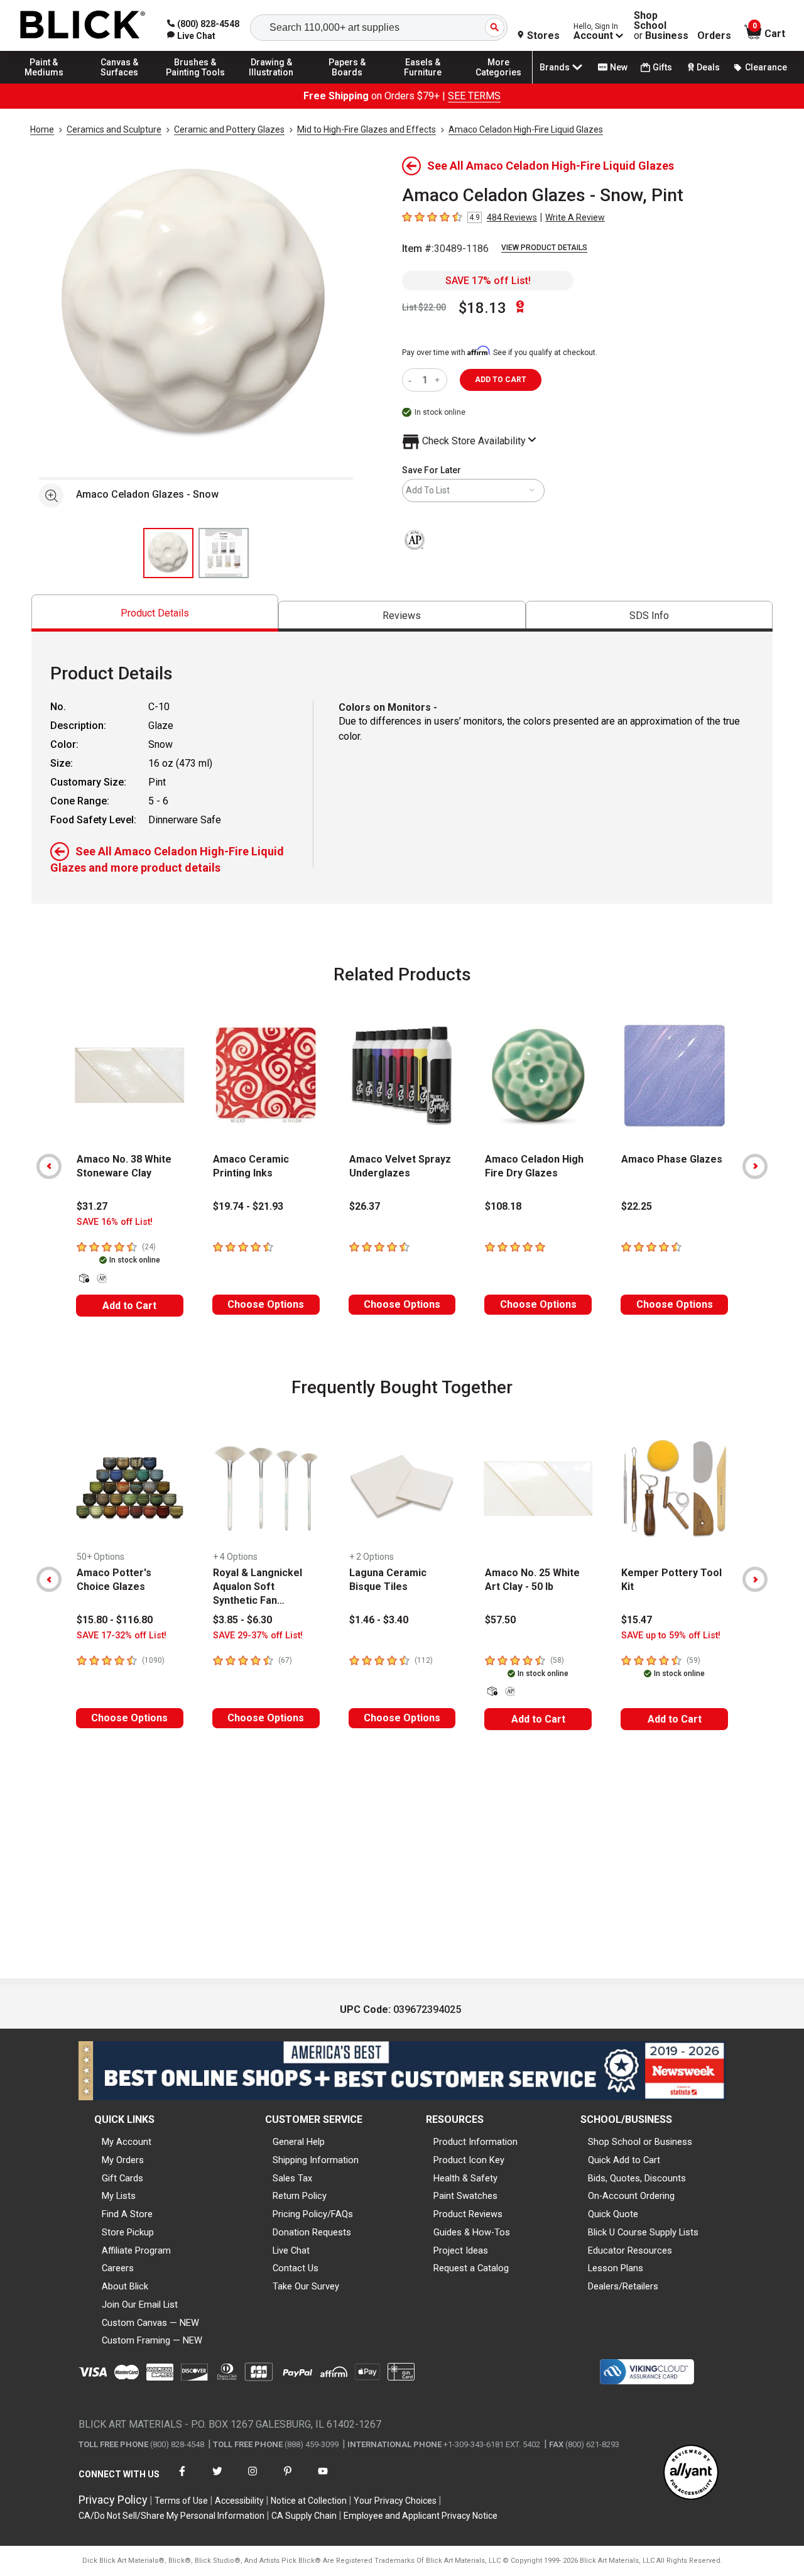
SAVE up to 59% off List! (671, 1636)
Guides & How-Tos (472, 2232)
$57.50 (500, 1620)
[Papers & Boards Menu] (347, 83)
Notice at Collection (309, 2501)
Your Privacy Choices (395, 2501)
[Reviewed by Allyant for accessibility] (691, 2473)
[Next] (755, 1166)
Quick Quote (613, 2214)
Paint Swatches (465, 2196)
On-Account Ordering (631, 2196)
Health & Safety (465, 2178)
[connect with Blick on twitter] (217, 2479)
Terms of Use (181, 2501)
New (619, 67)
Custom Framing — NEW (152, 2340)
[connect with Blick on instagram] (253, 2479)
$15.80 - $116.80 (115, 1620)
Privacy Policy (113, 2500)
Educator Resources (630, 2250)
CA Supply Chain (304, 2516)
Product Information (475, 2142)
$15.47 (637, 1620)
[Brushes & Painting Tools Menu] (195, 83)
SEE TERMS (474, 96)
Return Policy (300, 2196)
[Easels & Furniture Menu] (423, 83)
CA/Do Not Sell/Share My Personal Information (171, 2516)
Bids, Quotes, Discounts (637, 2178)
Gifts (662, 67)
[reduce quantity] (412, 380)
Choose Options (266, 1304)
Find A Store (127, 2214)
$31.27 (92, 1206)
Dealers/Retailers (623, 2286)
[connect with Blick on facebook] (182, 2479)
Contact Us (296, 2268)
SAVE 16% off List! (115, 1222)
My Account (127, 2142)
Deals (708, 67)
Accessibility (239, 2501)
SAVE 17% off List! (488, 281)
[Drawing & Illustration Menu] (271, 83)
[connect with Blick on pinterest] (288, 2479)
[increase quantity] (439, 380)
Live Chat (291, 2250)
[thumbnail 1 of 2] (168, 553)
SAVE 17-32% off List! (122, 1636)
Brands (555, 67)
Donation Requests (312, 2232)
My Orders (123, 2160)
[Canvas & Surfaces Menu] (120, 83)
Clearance (766, 67)
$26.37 (365, 1206)
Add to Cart (129, 1306)
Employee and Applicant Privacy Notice (421, 2516)
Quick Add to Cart (624, 2160)
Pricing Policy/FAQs (313, 2214)
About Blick (125, 2286)
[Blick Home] (83, 25)
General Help (299, 2142)
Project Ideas (461, 2250)
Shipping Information (316, 2160)
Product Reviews (468, 2214)
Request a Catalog (471, 2268)
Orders (714, 36)
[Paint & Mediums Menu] (44, 83)
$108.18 (503, 1206)
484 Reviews (512, 217)
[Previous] (49, 1166)
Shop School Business (661, 26)
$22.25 (637, 1206)
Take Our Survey (306, 2286)
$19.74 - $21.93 (248, 1206)
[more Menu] (499, 83)
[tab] (155, 613)
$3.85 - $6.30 (242, 1620)
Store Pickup (128, 2232)
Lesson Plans (616, 2268)
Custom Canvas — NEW (150, 2323)
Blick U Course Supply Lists (643, 2232)
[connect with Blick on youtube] (323, 2479)
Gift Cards (122, 2178)
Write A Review (575, 217)
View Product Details (544, 248)
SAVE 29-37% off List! (258, 1636)
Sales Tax (292, 2178)
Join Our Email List (140, 2305)
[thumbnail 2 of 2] (224, 553)
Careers (118, 2268)
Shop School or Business (640, 2142)
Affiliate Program (136, 2250)
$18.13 (482, 308)
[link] (191, 36)
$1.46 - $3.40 (379, 1620)
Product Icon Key (469, 2160)
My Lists (119, 2196)
